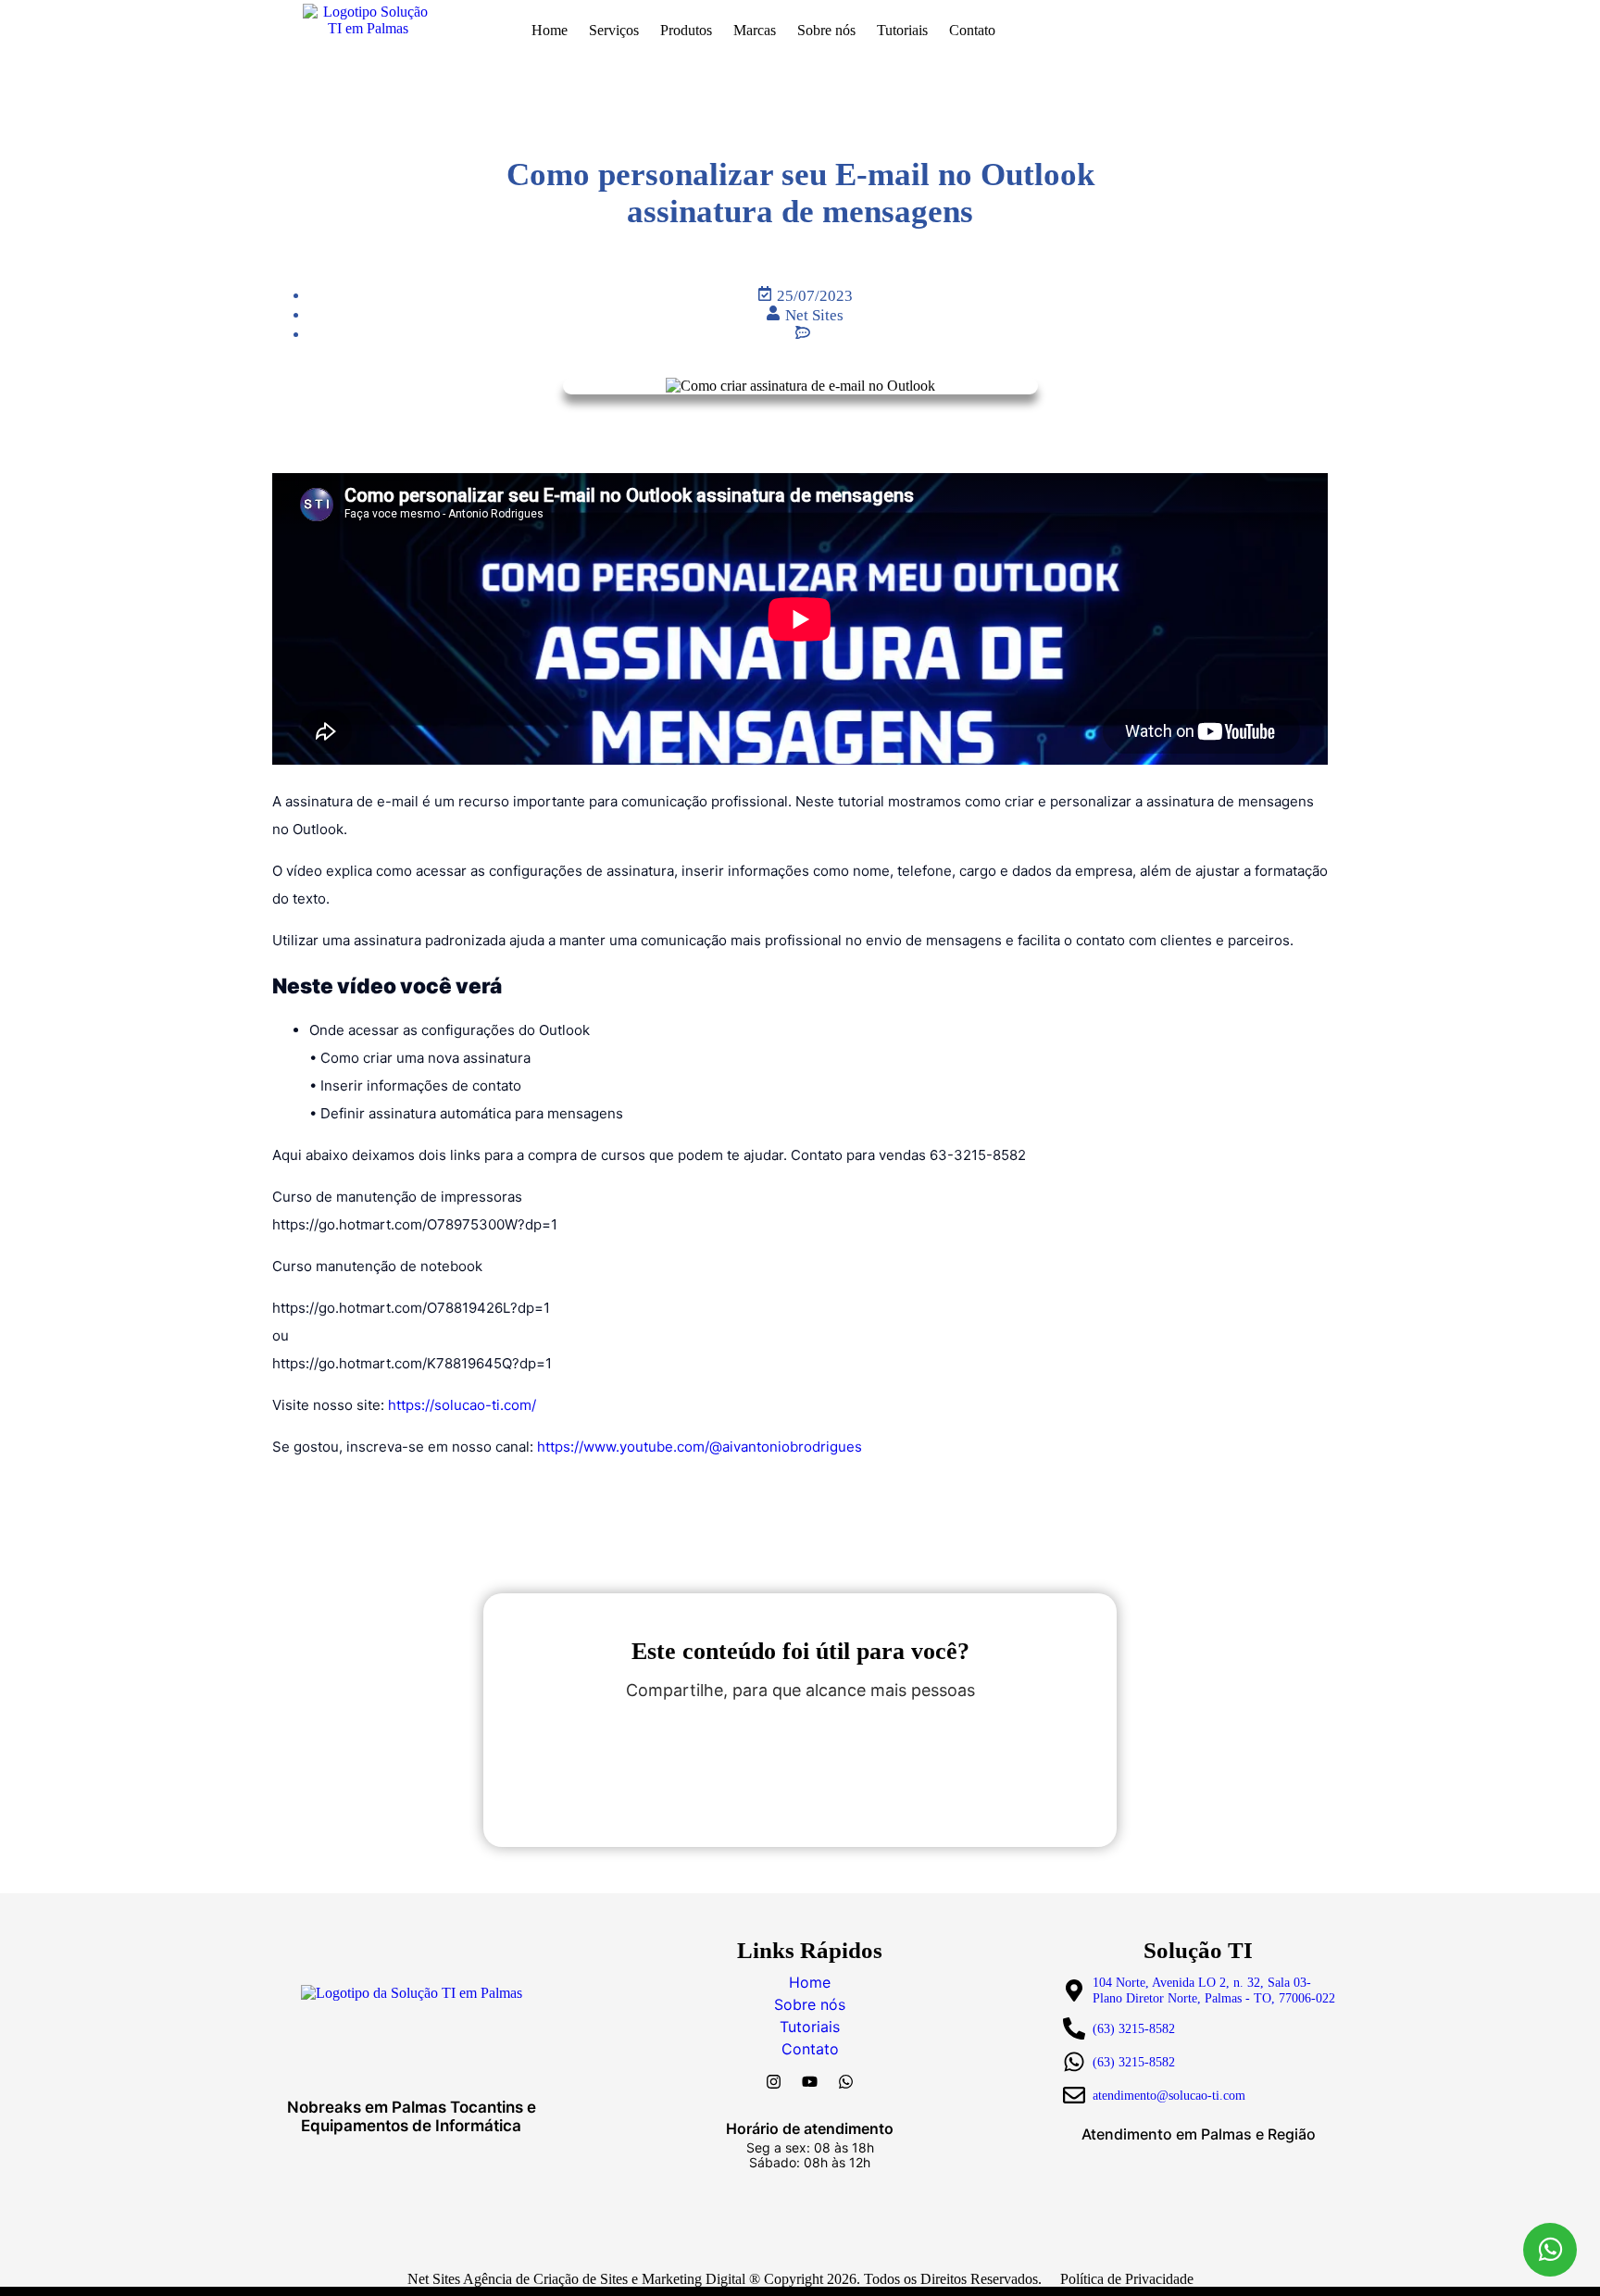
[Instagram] (774, 2081)
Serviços (614, 30)
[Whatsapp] (846, 2081)
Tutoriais (902, 30)
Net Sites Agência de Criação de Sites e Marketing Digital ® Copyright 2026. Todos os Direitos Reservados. (725, 2279)
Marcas (755, 30)
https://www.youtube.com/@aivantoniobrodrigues (700, 1447)
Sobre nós (826, 30)
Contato (972, 30)
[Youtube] (810, 2081)
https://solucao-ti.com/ (462, 1405)
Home (550, 30)
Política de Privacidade (1127, 2279)
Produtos (686, 30)
